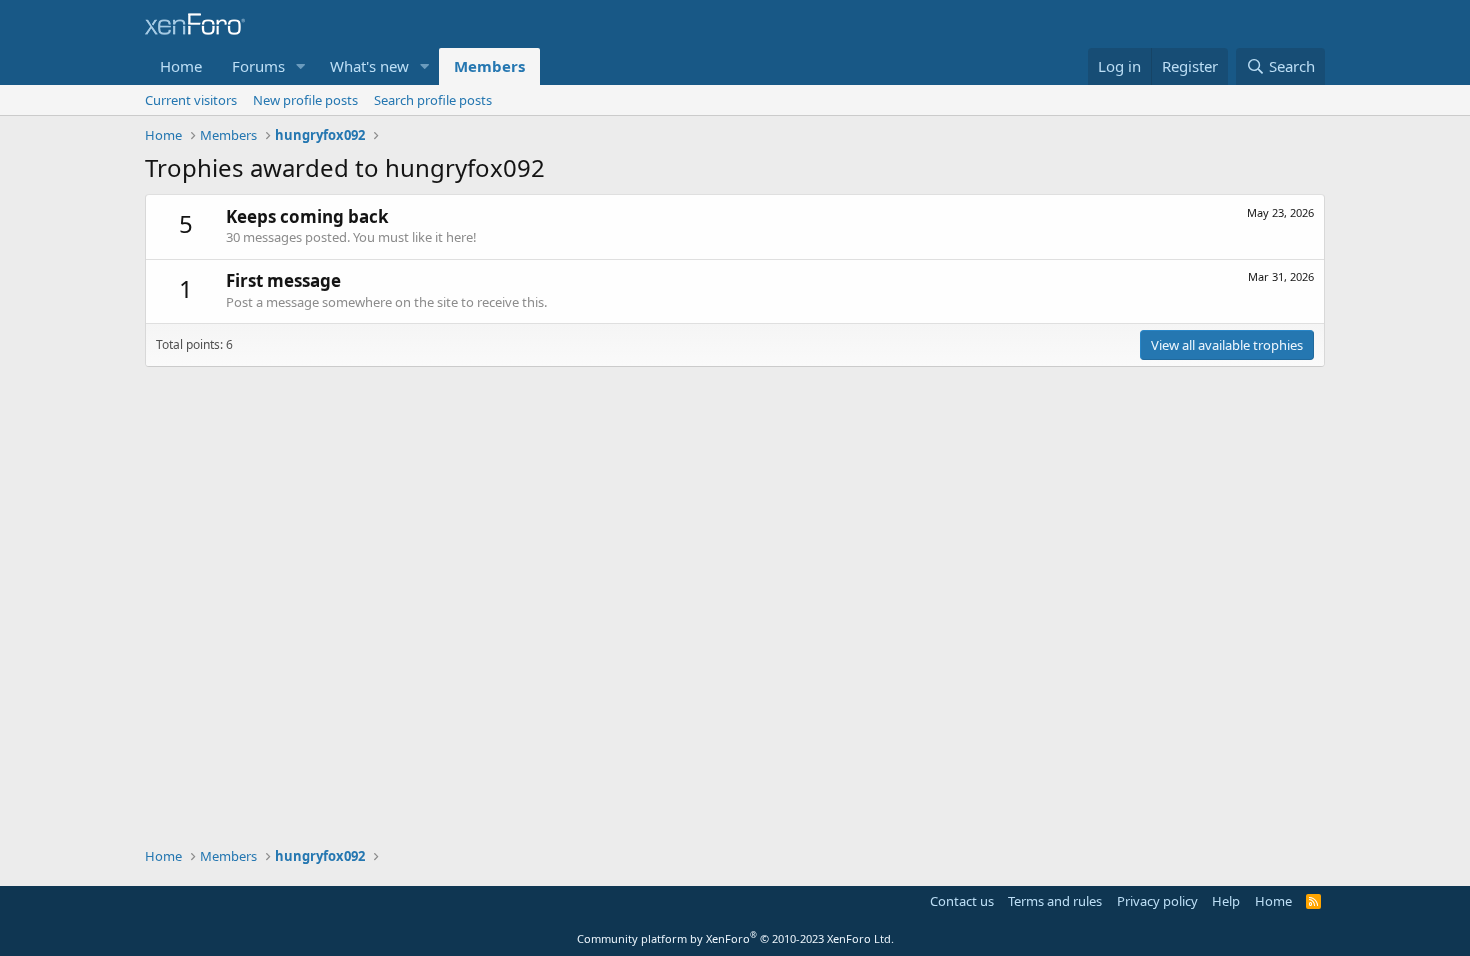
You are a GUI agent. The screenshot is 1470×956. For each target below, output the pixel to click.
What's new (369, 66)
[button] (301, 66)
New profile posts (305, 100)
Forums (258, 66)
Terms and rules (1055, 901)
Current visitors (191, 100)
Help (1226, 901)
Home (181, 66)
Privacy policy (1157, 901)
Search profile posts (433, 100)
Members (489, 66)
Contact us (962, 901)
